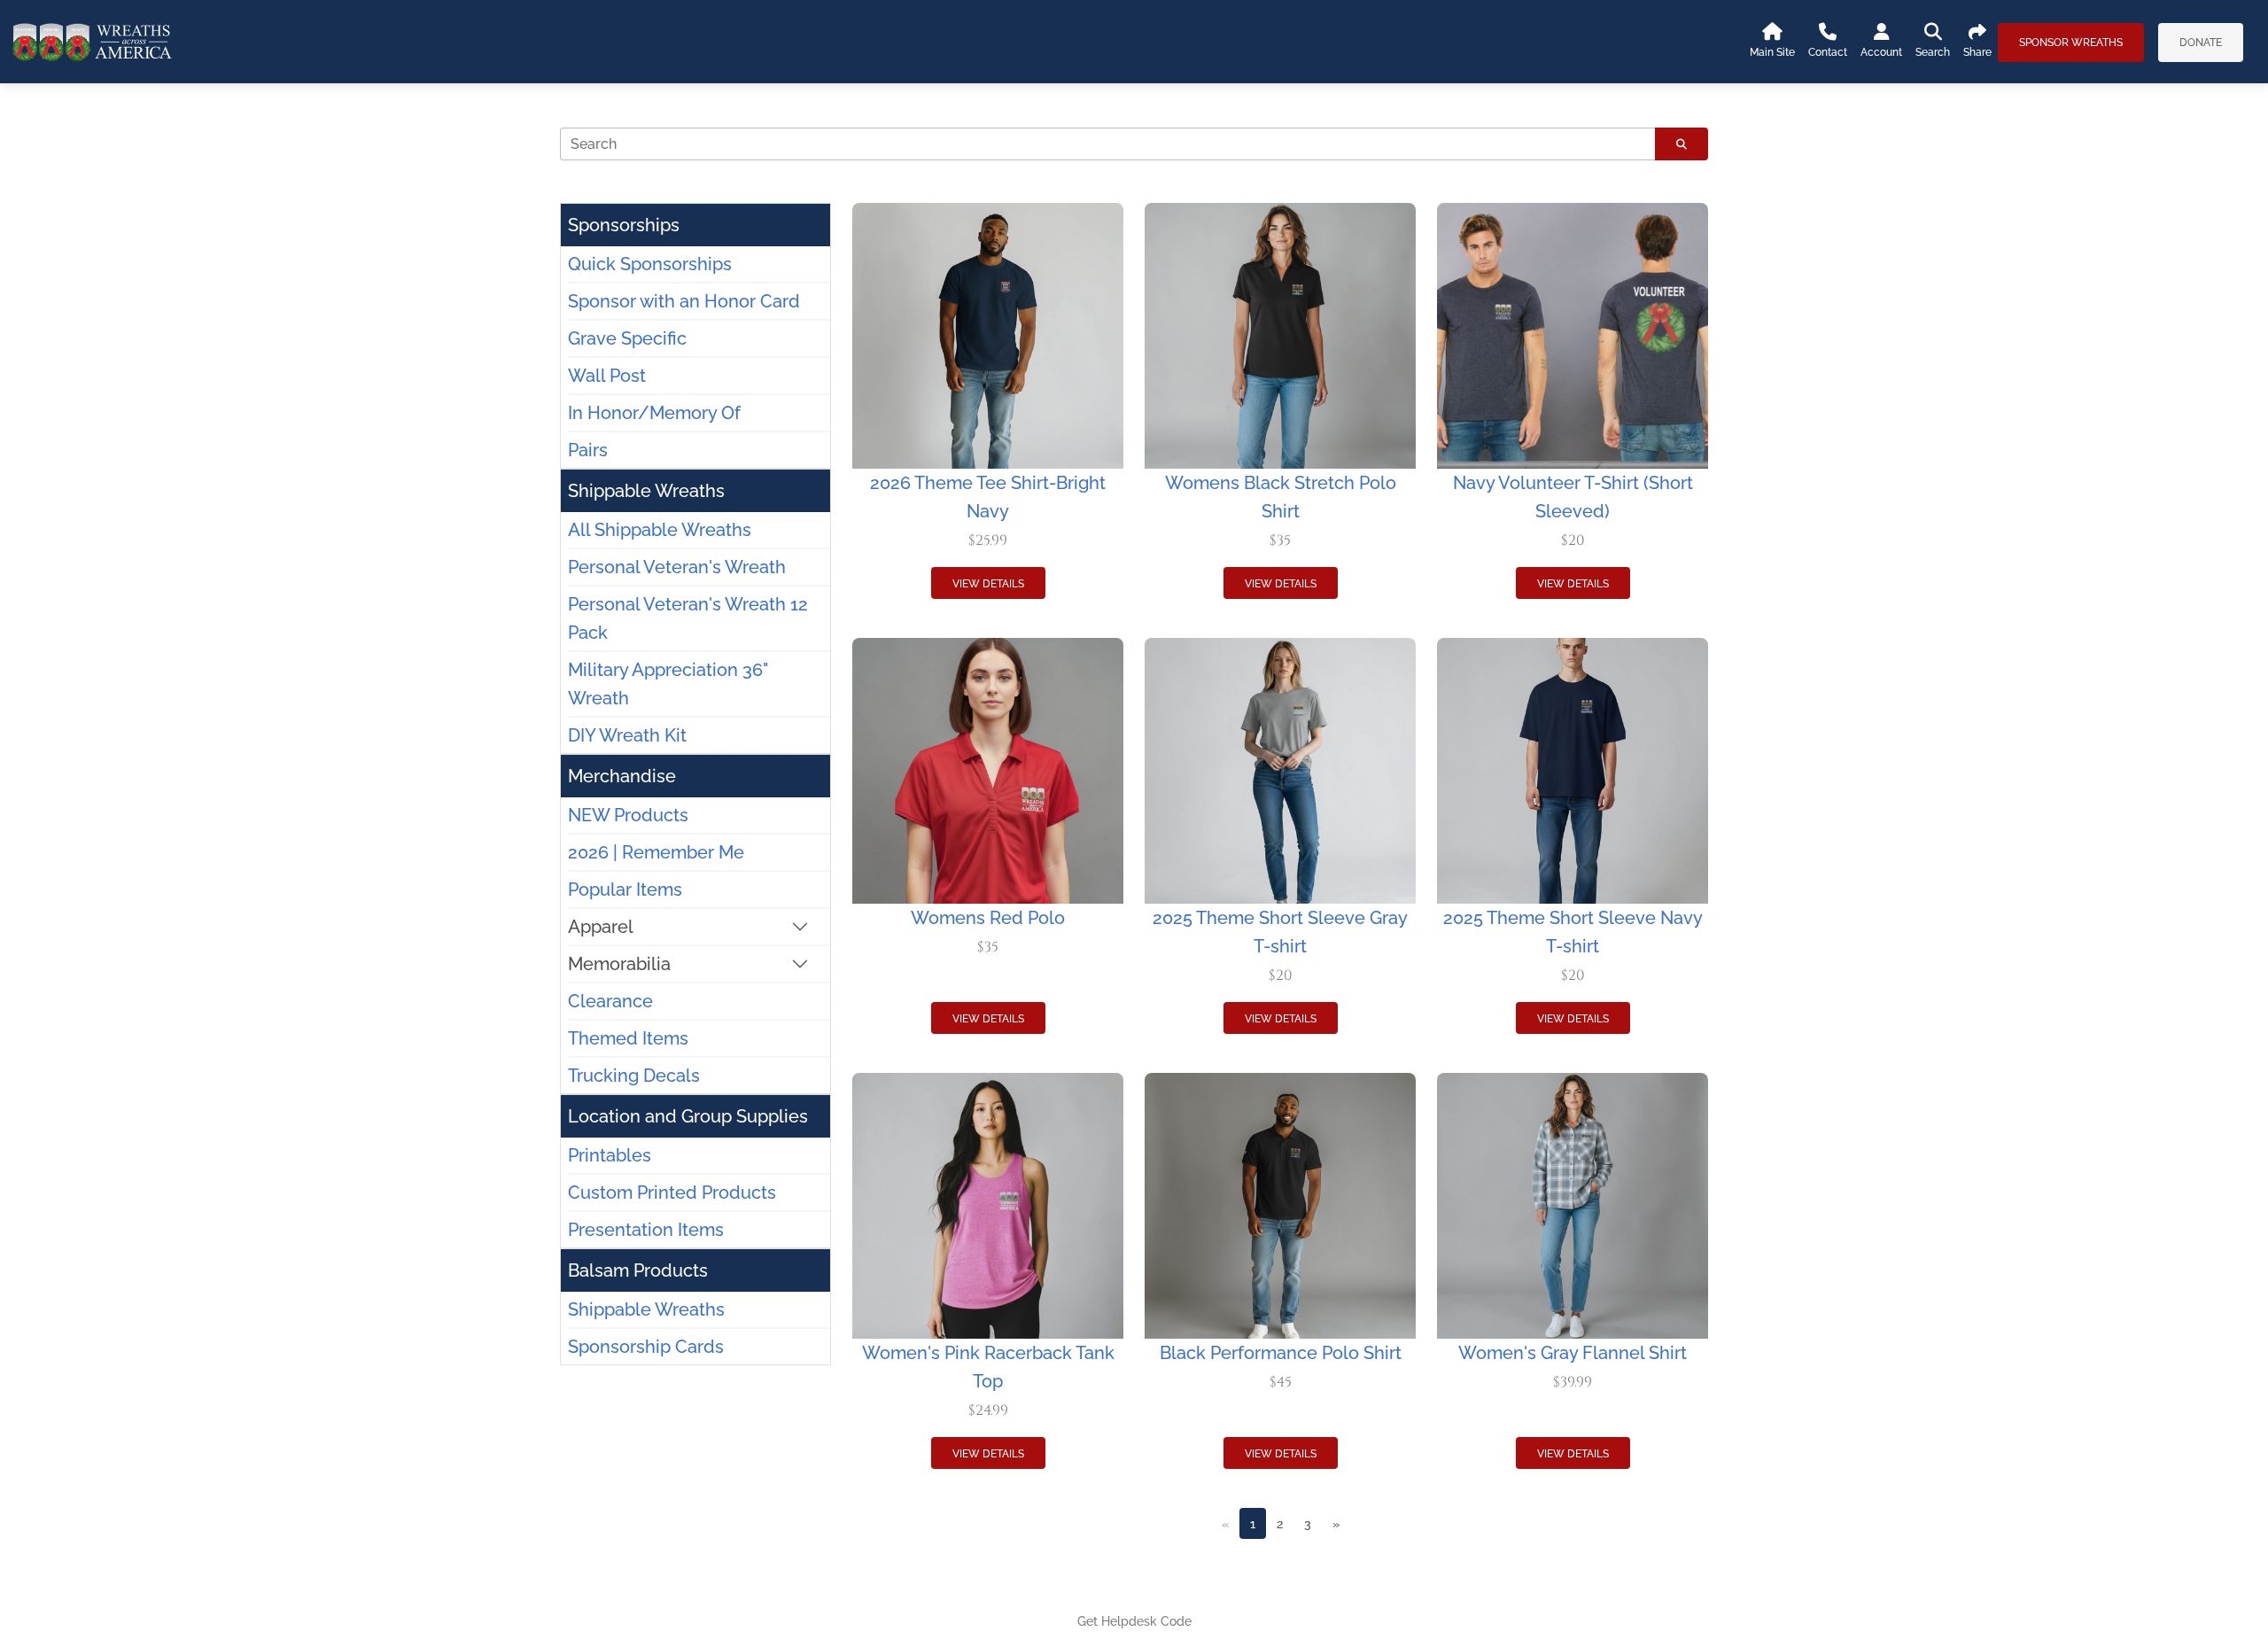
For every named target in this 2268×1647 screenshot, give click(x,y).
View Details (988, 584)
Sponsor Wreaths (2071, 43)
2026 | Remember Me (656, 852)
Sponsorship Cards (646, 1347)
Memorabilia (619, 964)
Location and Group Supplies (688, 1116)
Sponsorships (624, 225)
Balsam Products (638, 1270)
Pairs (588, 450)
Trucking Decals (634, 1076)
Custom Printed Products (672, 1193)
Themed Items (628, 1038)
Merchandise (622, 776)
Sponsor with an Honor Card (684, 301)
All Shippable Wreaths (660, 530)
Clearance (610, 1001)
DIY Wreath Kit (627, 735)
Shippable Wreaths (646, 491)
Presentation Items (646, 1230)
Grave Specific (627, 338)
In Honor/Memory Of (654, 413)
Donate (2201, 43)
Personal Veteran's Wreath (677, 567)
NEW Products (628, 815)
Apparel (601, 927)
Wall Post (607, 376)
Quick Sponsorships (650, 264)
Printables (610, 1155)
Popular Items (625, 890)
